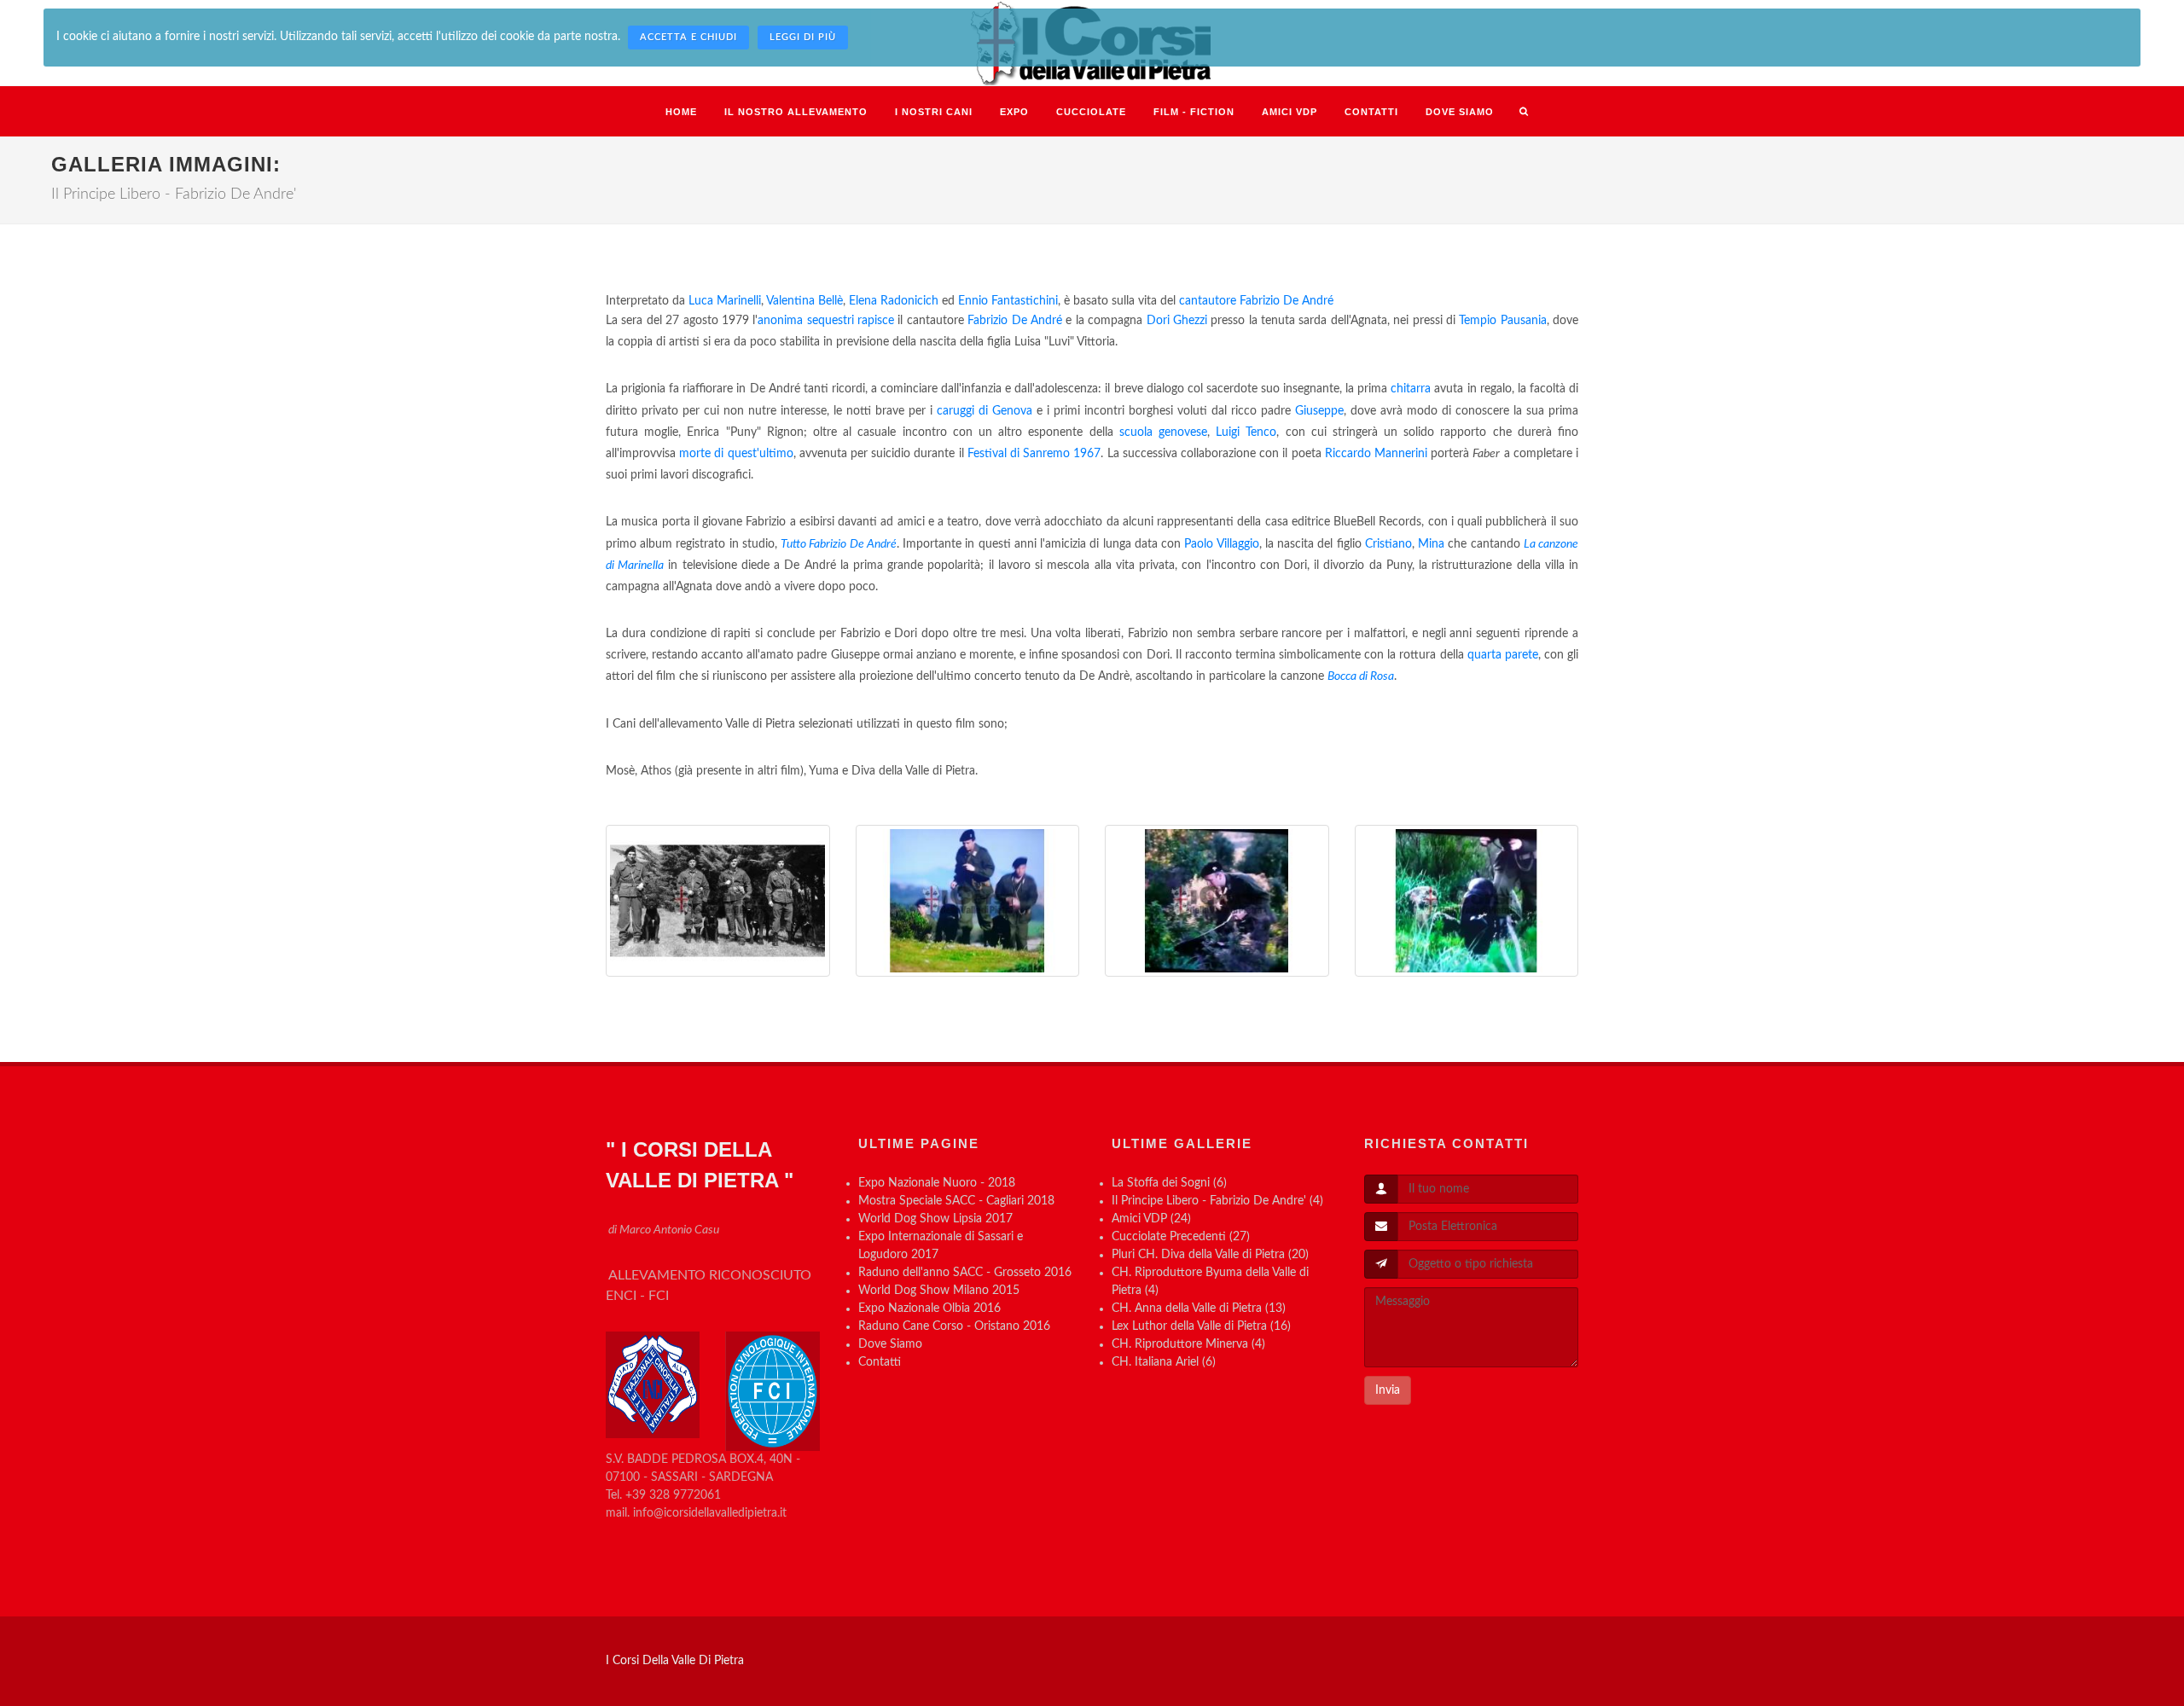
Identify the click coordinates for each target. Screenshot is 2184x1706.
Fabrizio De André (1287, 301)
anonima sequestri (805, 321)
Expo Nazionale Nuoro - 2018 (937, 1183)
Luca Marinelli (725, 301)
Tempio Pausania (1502, 321)
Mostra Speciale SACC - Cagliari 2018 (956, 1201)
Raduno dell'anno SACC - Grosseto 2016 (965, 1273)
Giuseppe (1319, 411)
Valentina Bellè (804, 301)
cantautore (1208, 301)
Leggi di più (803, 37)
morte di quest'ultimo (736, 454)
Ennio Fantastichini (1008, 301)
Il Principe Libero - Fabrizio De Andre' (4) (1217, 1201)
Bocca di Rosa (1361, 676)
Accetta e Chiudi (688, 37)
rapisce (876, 321)
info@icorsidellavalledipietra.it (710, 1513)
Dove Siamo (890, 1344)
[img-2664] (968, 901)
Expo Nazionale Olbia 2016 (929, 1309)
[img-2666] (1467, 901)
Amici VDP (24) (1151, 1219)
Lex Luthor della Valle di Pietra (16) (1201, 1326)
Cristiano (1388, 544)
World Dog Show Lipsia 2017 (935, 1219)
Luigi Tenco (1246, 432)
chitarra (1411, 389)
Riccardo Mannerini (1376, 454)
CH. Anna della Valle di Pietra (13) (1199, 1309)
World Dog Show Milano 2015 (939, 1291)
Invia (1388, 1390)
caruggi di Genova (985, 411)
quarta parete (1503, 655)
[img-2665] (1217, 901)
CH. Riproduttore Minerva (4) (1188, 1344)
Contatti (880, 1362)
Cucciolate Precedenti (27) (1181, 1237)
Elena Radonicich (894, 301)
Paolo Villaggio (1221, 544)
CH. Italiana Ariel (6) (1164, 1362)
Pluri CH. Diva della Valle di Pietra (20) (1210, 1255)
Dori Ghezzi (1177, 321)
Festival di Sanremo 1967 (1034, 454)
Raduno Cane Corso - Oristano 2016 (954, 1326)
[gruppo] (718, 901)
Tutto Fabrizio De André (839, 544)
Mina (1431, 544)
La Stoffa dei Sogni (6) (1169, 1183)
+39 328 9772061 (673, 1495)
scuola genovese (1163, 432)
